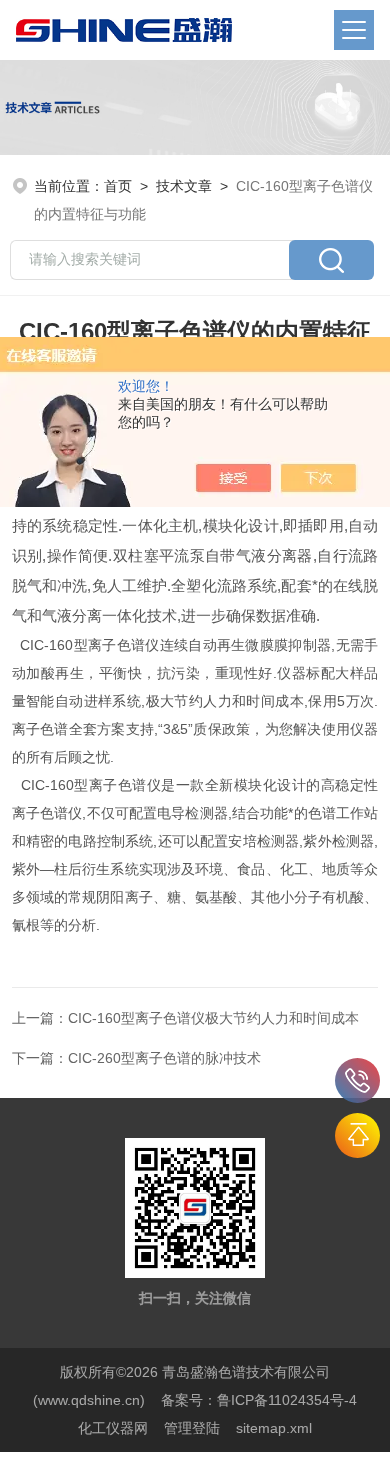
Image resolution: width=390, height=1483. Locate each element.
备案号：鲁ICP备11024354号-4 (259, 1400)
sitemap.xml (274, 1428)
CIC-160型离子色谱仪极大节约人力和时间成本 (213, 1018)
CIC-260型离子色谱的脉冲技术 (164, 1058)
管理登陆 (192, 1428)
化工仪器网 (113, 1428)
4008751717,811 (357, 1080)
